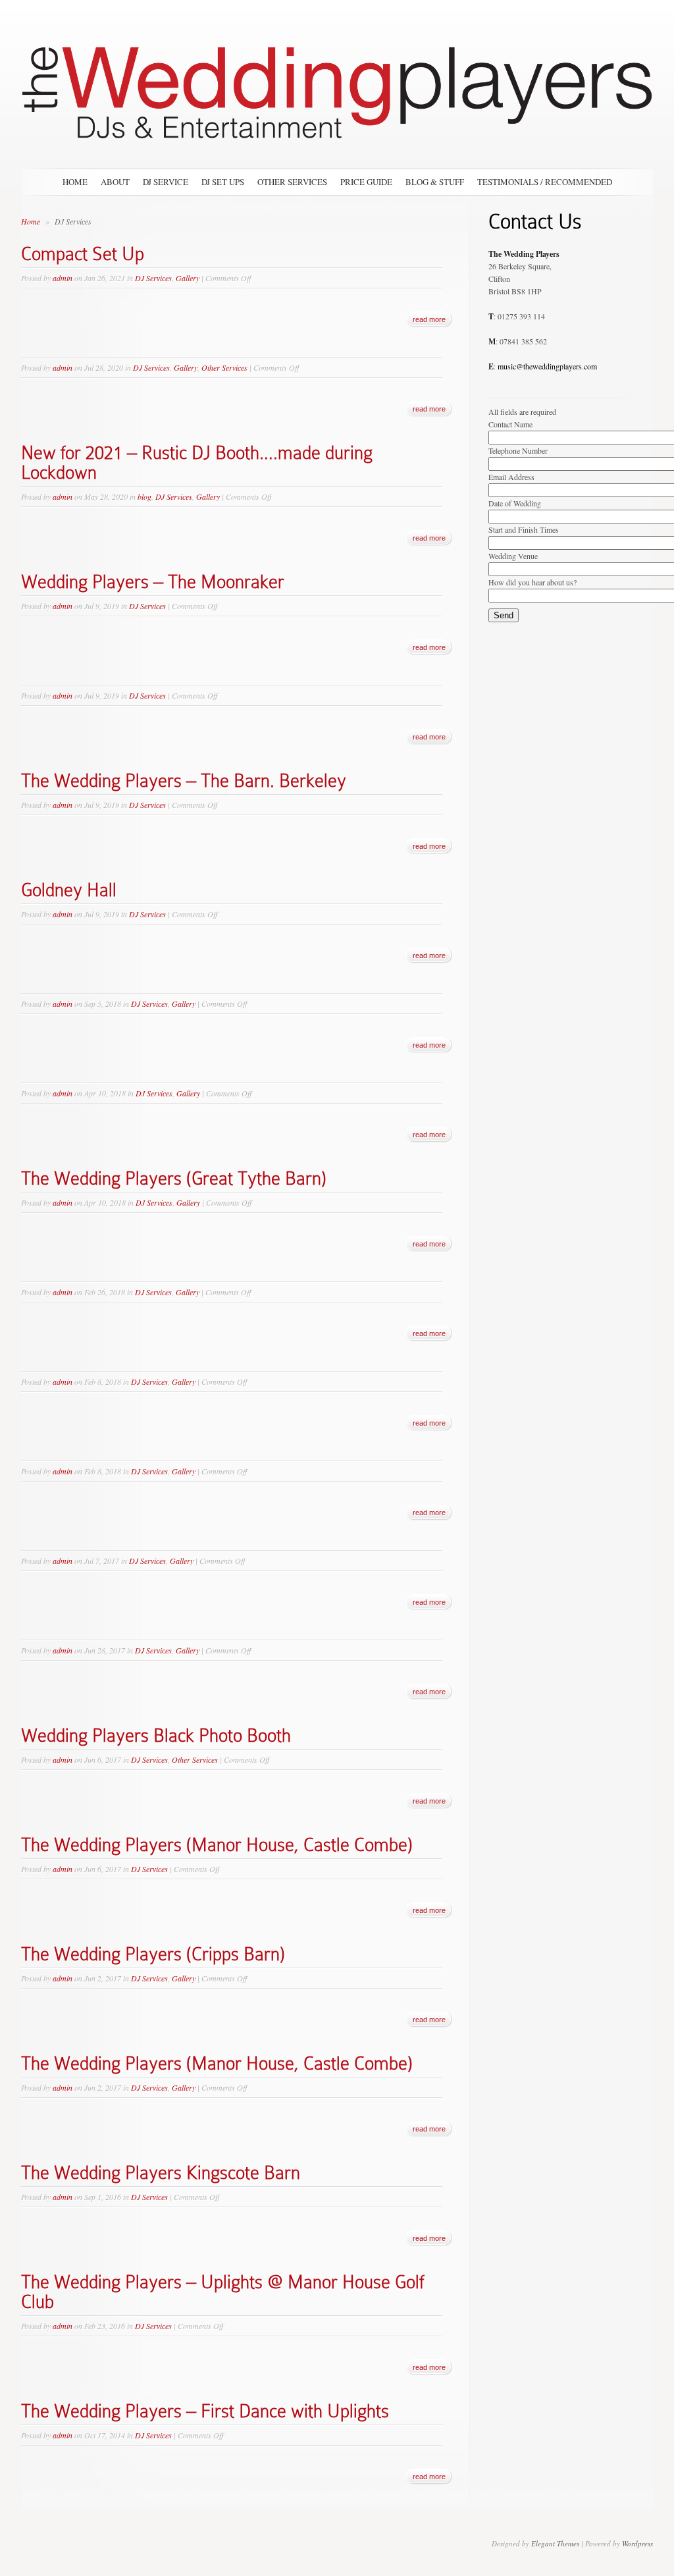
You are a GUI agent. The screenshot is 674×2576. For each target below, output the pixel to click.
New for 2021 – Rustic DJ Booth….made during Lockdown (197, 463)
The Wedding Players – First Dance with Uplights (205, 2411)
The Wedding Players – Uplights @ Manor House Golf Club (222, 2292)
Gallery (188, 278)
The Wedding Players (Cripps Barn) (153, 1954)
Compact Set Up (83, 254)
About (115, 182)
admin (63, 278)
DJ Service (166, 182)
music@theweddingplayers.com (547, 366)
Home (75, 182)
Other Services (292, 182)
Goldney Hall (69, 890)
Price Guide (366, 182)
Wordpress (637, 2543)
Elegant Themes (555, 2543)
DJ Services (153, 278)
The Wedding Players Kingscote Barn (161, 2173)
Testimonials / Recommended (545, 182)
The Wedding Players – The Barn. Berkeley (184, 781)
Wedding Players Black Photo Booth (156, 1735)
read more (429, 319)
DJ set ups (223, 182)
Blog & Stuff (435, 182)
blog (144, 496)
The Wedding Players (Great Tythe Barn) (174, 1178)
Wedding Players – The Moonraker (153, 582)
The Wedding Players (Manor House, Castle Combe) (217, 1845)
